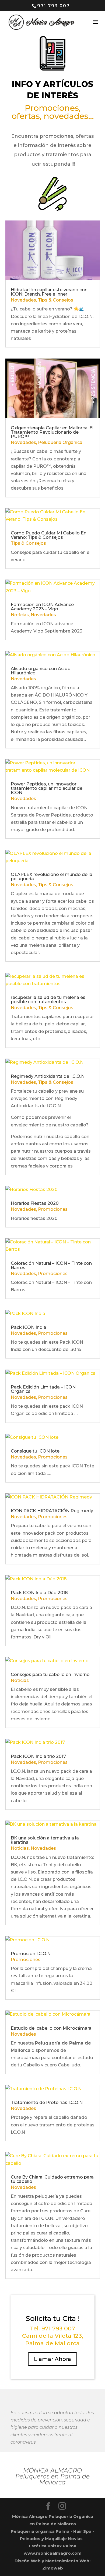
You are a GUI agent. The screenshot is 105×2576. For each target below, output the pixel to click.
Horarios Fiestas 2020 (35, 1203)
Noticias (20, 615)
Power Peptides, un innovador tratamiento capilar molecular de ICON (47, 788)
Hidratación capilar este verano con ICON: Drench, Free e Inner (49, 292)
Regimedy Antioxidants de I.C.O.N (48, 1076)
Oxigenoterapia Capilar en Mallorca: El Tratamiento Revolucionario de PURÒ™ (52, 432)
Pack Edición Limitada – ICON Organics (43, 1389)
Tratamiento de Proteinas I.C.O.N (47, 2102)
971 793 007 (53, 6)
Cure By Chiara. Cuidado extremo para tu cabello (52, 2179)
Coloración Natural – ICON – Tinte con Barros (51, 1265)
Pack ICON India (29, 1327)
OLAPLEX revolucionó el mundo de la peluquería (52, 877)
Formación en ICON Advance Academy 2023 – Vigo (42, 607)
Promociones (53, 1209)
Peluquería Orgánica (60, 442)
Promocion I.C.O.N (31, 1954)
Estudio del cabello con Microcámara (51, 2028)
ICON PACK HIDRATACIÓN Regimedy (52, 1511)
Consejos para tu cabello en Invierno (50, 1675)
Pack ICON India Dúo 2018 (39, 1593)
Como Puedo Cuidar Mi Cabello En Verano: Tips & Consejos (49, 535)
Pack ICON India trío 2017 (38, 1756)
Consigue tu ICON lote (35, 1451)
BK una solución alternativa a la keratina (45, 1840)
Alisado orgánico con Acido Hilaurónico (41, 671)
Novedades (23, 300)
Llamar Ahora (52, 2359)
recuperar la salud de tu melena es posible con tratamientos (48, 1000)
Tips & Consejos (56, 300)
